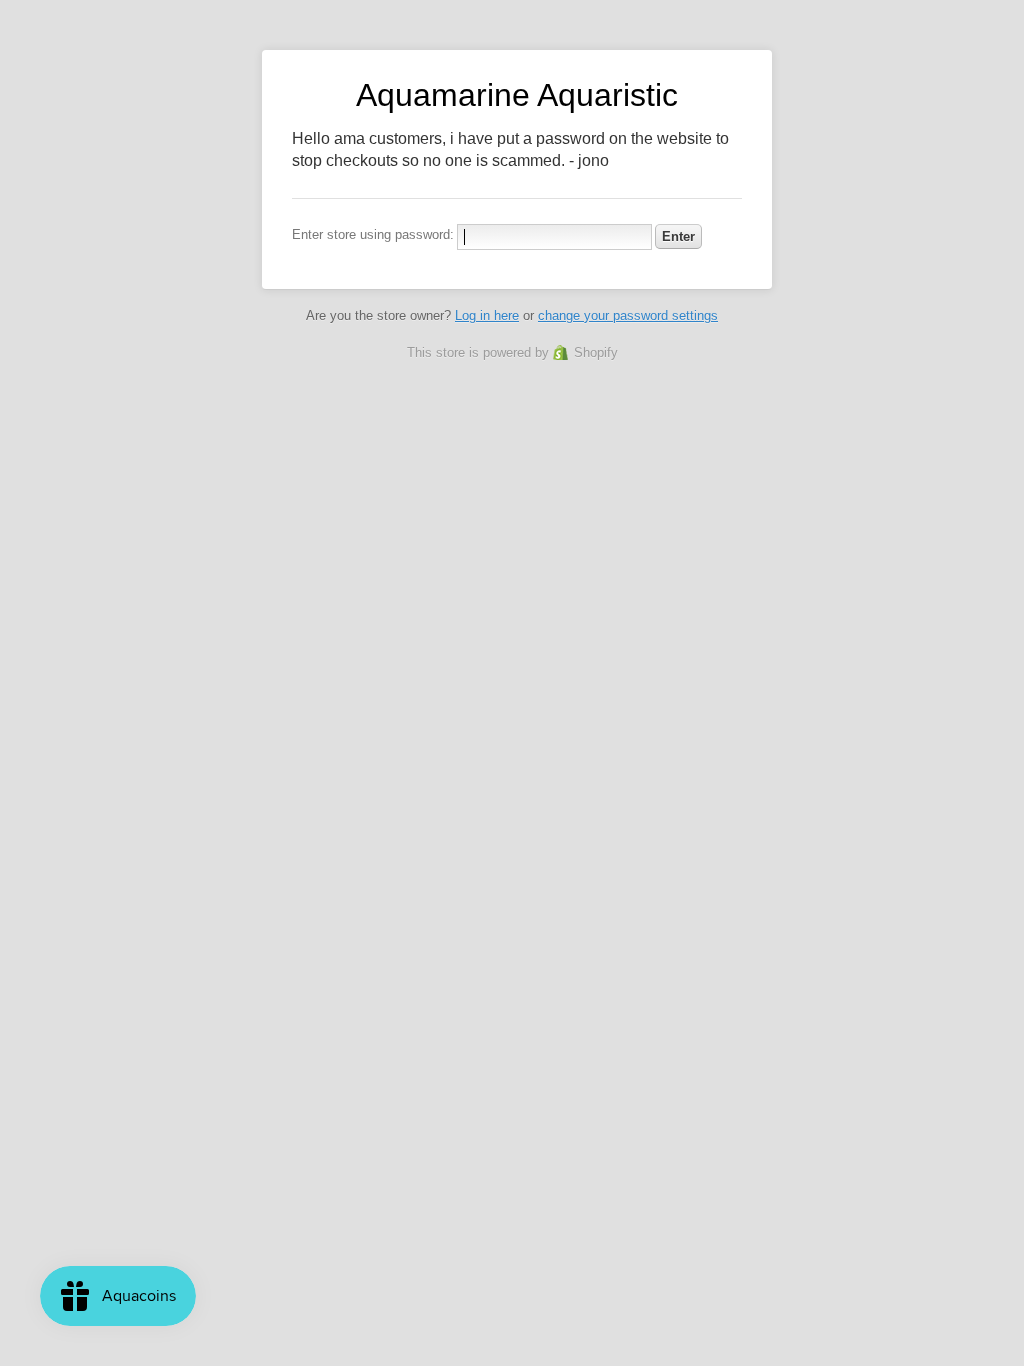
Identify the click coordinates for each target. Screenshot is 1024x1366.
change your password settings (628, 315)
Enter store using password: (373, 234)
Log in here (487, 315)
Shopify (596, 352)
